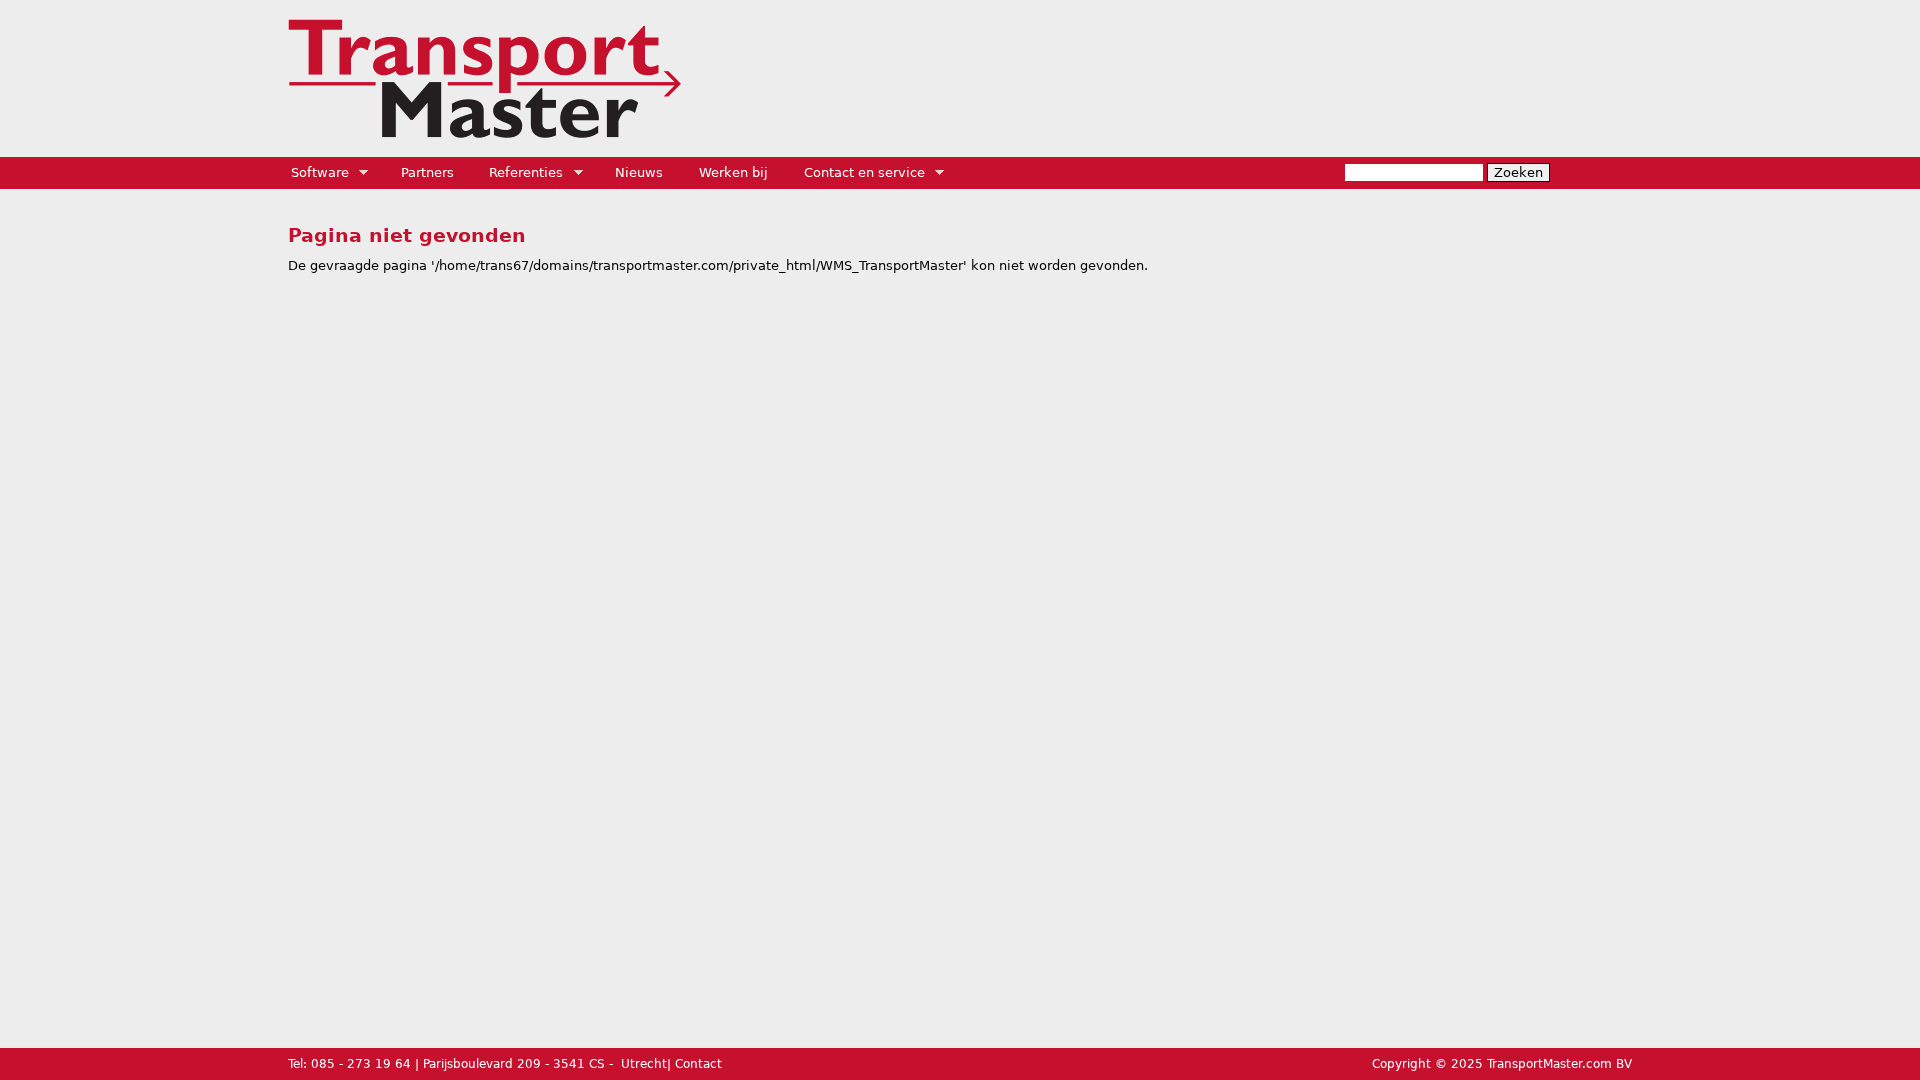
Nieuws (639, 172)
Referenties (520, 173)
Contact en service (858, 173)
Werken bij (733, 172)
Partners (427, 172)
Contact (698, 1064)
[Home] (484, 78)
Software (313, 173)
